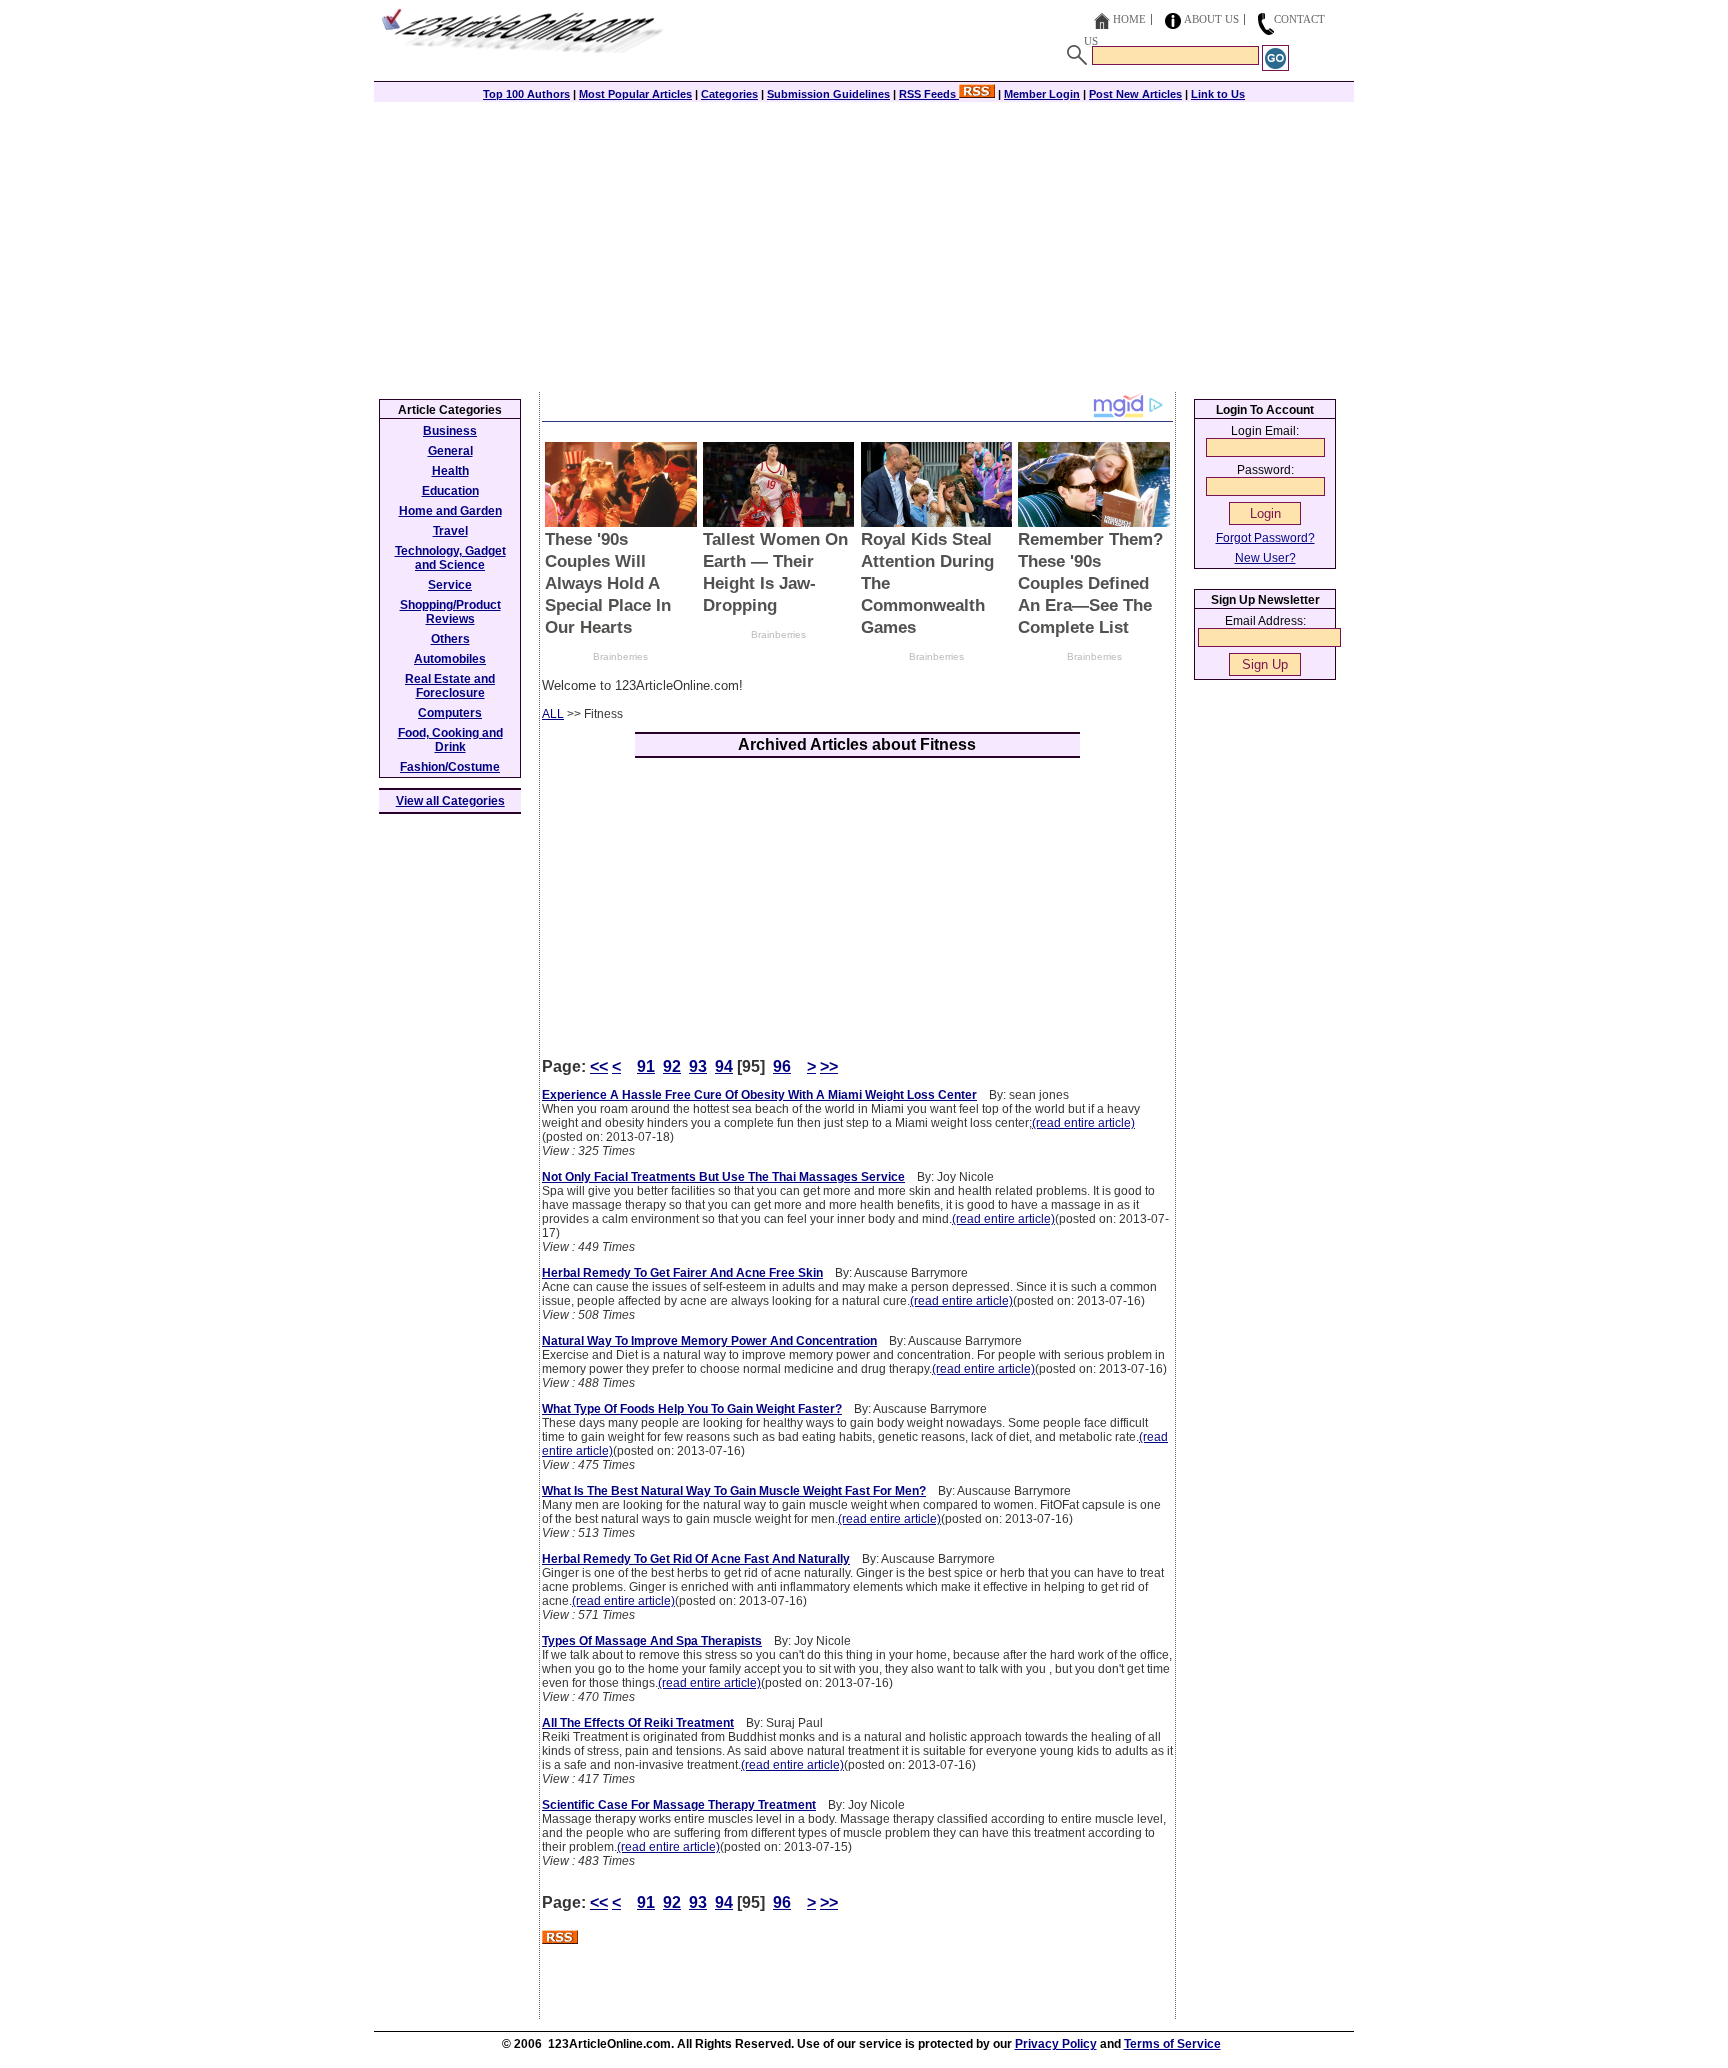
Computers (450, 713)
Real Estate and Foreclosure (450, 686)
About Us (1211, 19)
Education (450, 491)
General (450, 451)
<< (599, 1066)
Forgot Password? (1265, 538)
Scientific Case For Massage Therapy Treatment (679, 1805)
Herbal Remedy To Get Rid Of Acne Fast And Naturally (696, 1559)
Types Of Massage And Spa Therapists (652, 1641)
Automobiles (450, 659)
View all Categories (450, 801)
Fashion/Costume (450, 767)
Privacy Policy (1056, 2044)
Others (450, 639)
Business (450, 431)
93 (698, 1066)
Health (450, 471)
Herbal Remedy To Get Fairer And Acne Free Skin (682, 1273)
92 (672, 1066)
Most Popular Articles (635, 94)
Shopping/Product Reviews (450, 612)
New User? (1265, 558)
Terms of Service (1172, 2044)
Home (1129, 19)
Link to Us (1218, 94)
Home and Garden (450, 511)
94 (724, 1066)
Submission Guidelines (828, 94)
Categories (729, 94)
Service (450, 585)
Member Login (1042, 94)
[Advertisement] (864, 242)
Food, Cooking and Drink (450, 740)
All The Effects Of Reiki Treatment (638, 1723)
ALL (553, 714)
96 (782, 1066)
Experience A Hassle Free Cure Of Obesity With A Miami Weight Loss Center (759, 1095)
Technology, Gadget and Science (450, 558)
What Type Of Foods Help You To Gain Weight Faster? (692, 1409)
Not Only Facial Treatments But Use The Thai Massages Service (723, 1177)
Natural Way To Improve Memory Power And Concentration (709, 1341)
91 (646, 1066)
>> (829, 1066)
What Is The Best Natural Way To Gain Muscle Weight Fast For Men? (734, 1491)
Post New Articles (1135, 94)
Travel (450, 531)
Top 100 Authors (526, 94)
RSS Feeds (929, 94)
